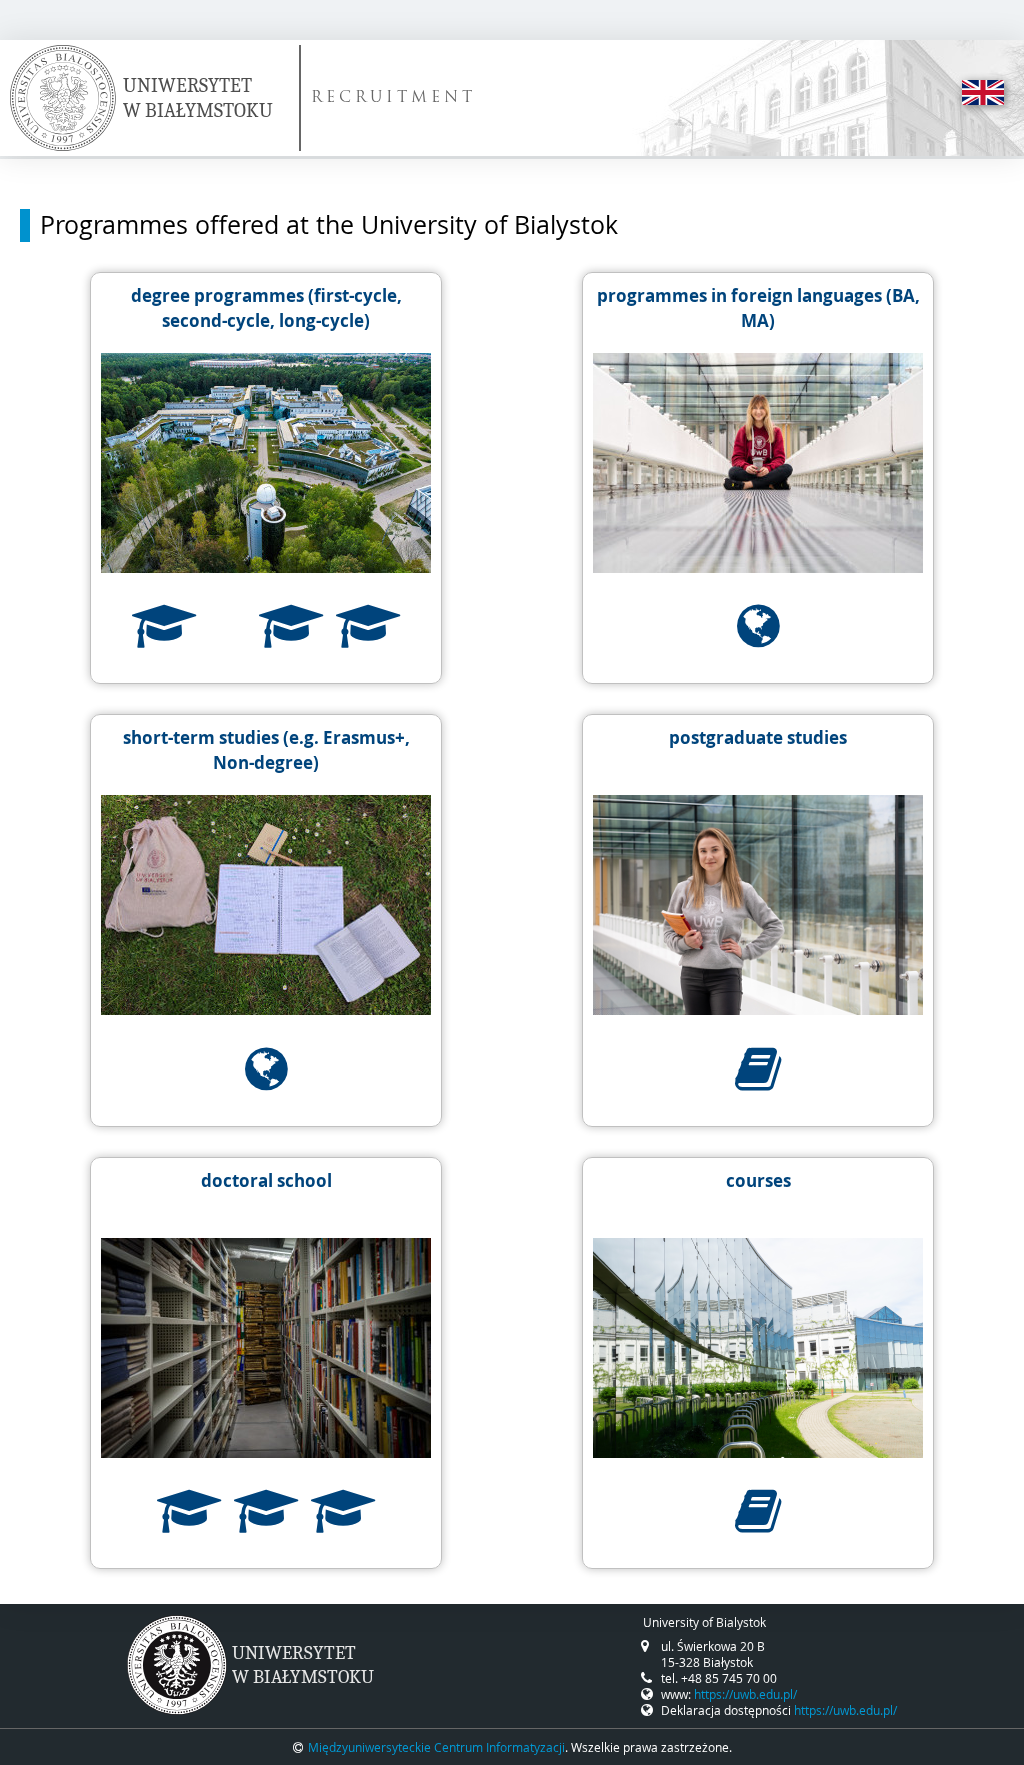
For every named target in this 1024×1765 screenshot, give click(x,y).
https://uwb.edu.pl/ (745, 1694)
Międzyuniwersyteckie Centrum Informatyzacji (436, 1747)
